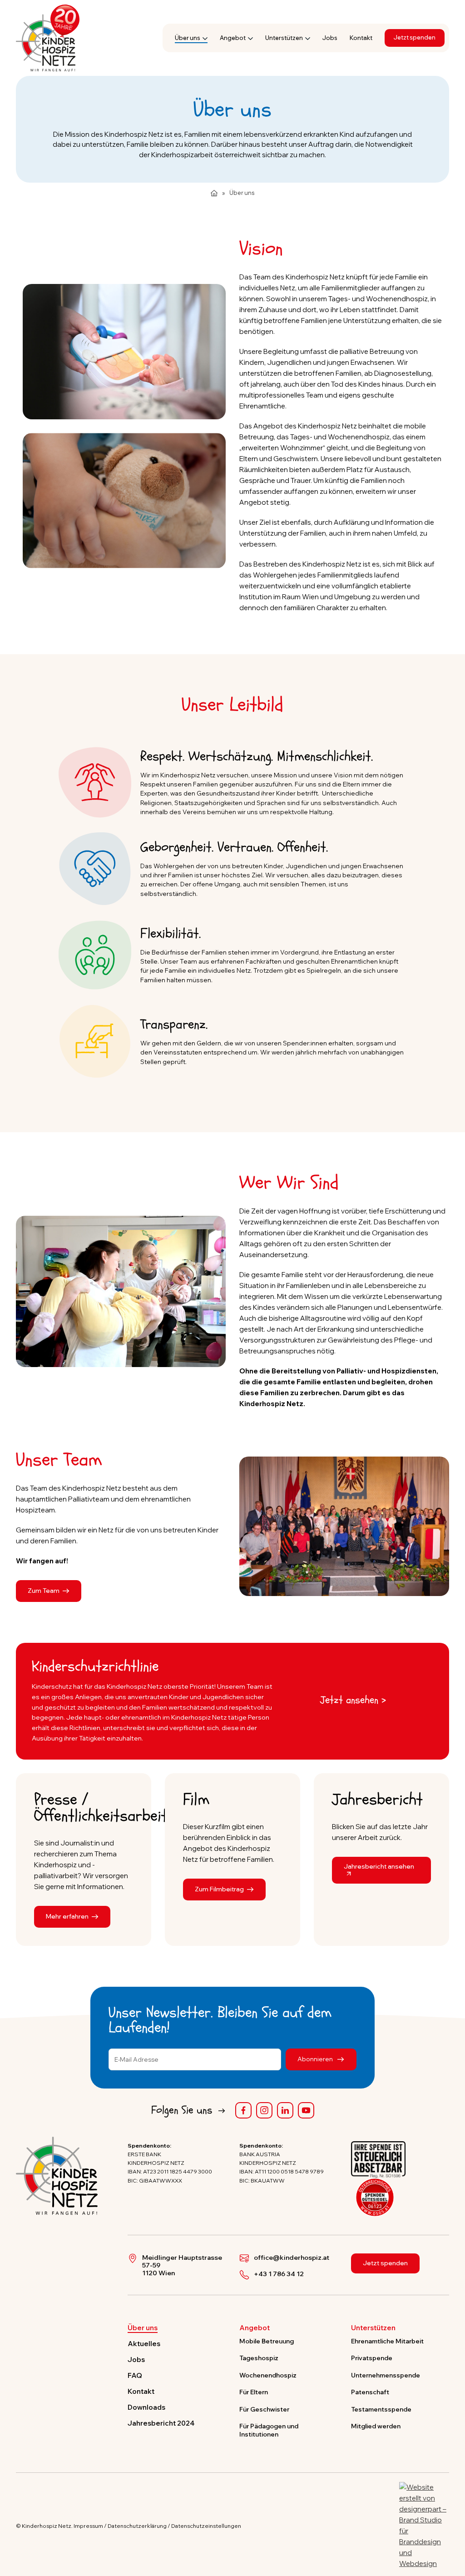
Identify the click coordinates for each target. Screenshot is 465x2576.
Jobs (330, 38)
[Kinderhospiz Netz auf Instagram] (264, 2110)
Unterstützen (284, 38)
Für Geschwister (264, 2409)
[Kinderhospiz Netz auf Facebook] (243, 2110)
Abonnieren (316, 2059)
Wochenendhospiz (268, 2375)
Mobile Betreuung (267, 2341)
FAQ (135, 2375)
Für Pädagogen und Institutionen (269, 2430)
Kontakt (361, 38)
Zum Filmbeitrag (219, 1889)
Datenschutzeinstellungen (206, 2526)
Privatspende (372, 2358)
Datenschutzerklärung (137, 2526)
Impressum (88, 2526)
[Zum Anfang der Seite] (450, 2527)
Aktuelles (144, 2344)
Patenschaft (370, 2392)
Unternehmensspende (386, 2375)
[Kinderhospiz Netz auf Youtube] (306, 2110)
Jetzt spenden (415, 37)
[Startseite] (214, 193)
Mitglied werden (376, 2426)
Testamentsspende (381, 2409)
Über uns (188, 38)
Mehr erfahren (67, 1916)
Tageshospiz (259, 2358)
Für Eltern (254, 2392)
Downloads (146, 2407)
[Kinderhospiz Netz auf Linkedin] (285, 2110)
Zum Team (44, 1590)
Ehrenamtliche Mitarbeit (387, 2341)
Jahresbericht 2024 (161, 2423)
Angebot (233, 38)
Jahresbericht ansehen (379, 1866)
